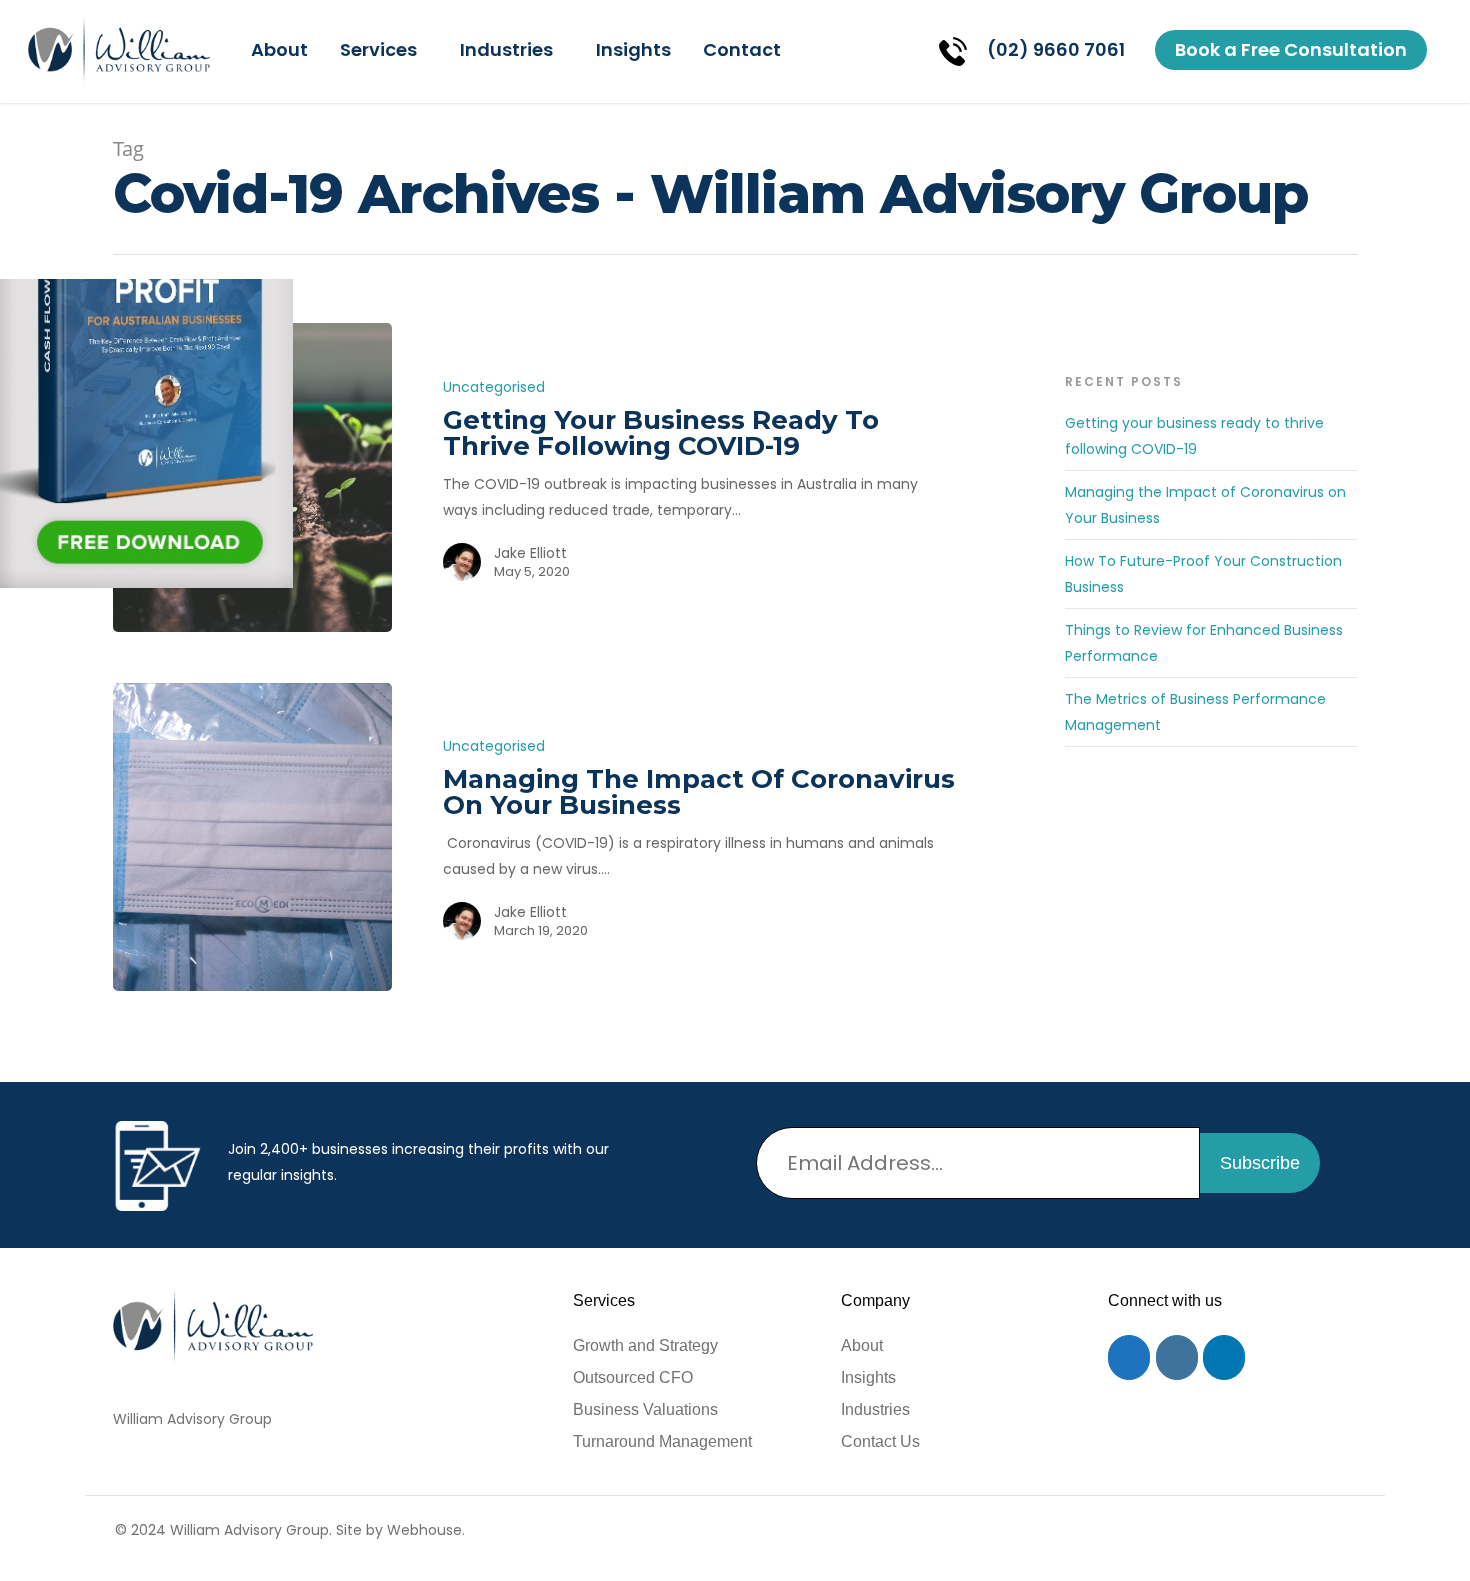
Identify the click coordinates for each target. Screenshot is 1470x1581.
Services (378, 49)
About (279, 49)
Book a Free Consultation (1291, 49)
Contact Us (880, 1441)
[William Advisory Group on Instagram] (1177, 1357)
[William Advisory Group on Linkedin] (1224, 1357)
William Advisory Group (192, 1419)
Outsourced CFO (633, 1377)
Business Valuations (645, 1409)
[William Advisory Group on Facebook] (1129, 1357)
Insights (633, 49)
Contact (742, 49)
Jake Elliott (530, 553)
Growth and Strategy (645, 1345)
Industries (506, 49)
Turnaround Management (662, 1441)
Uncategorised (494, 387)
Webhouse (424, 1530)
